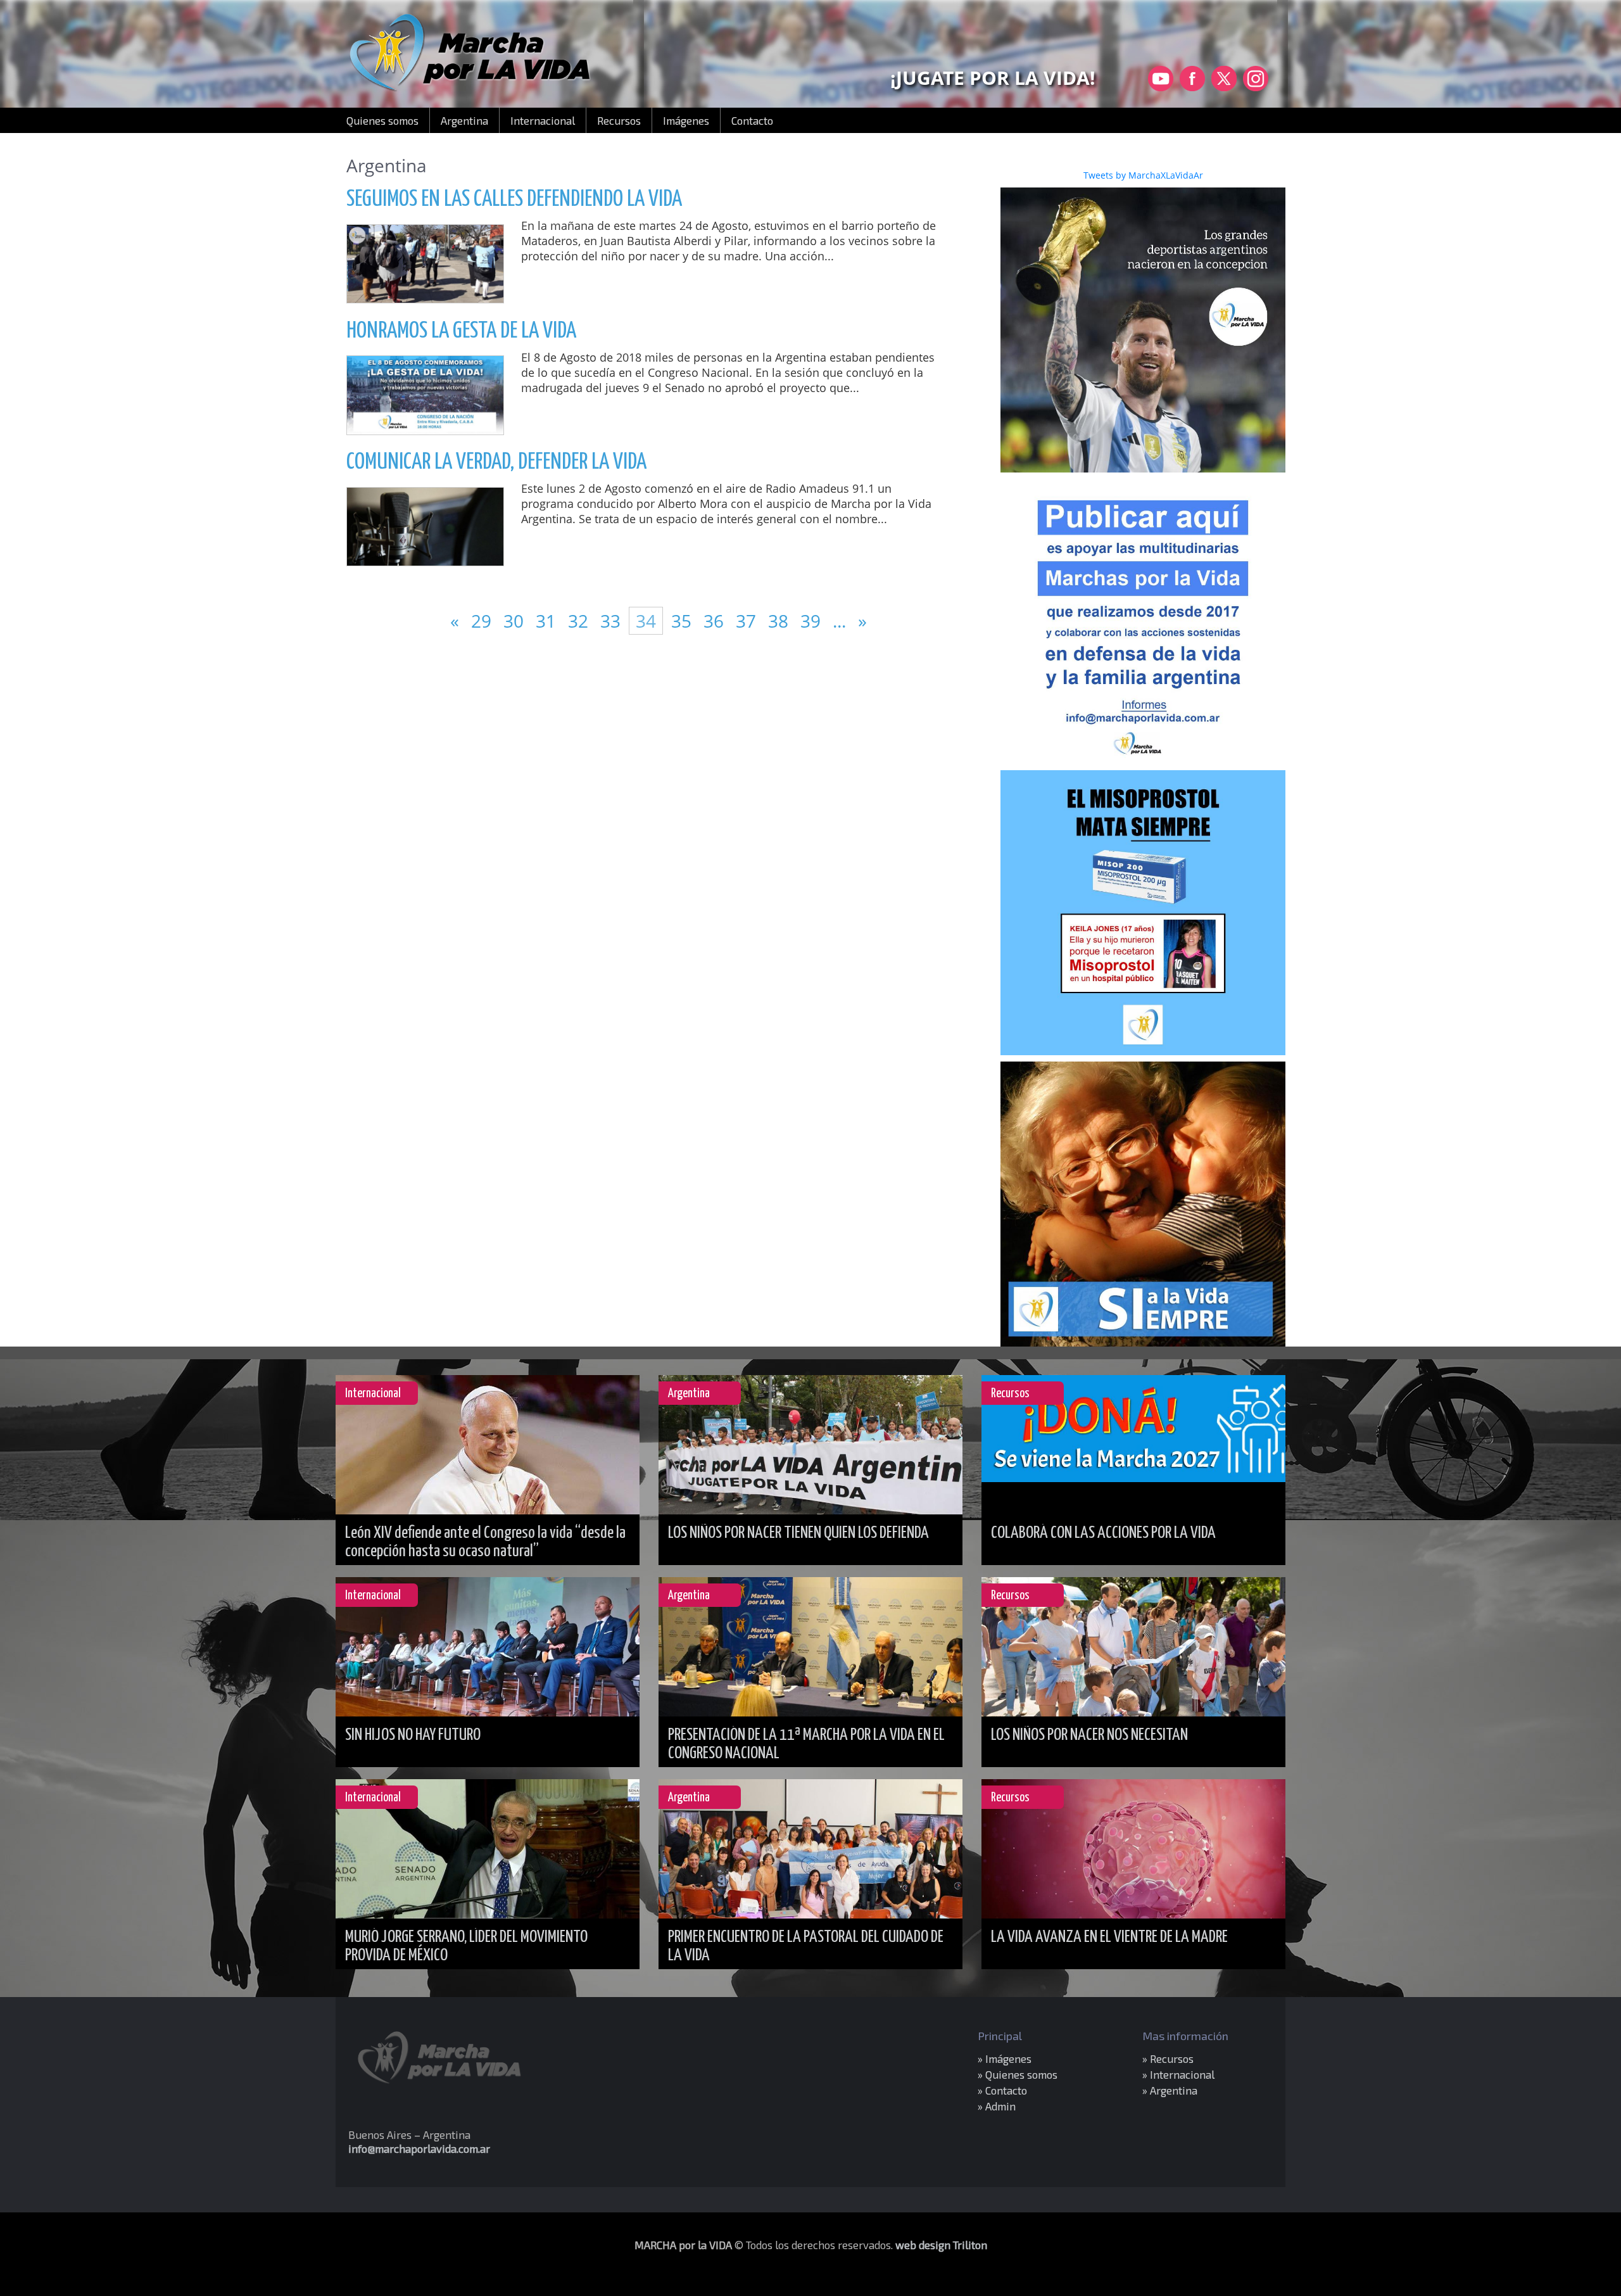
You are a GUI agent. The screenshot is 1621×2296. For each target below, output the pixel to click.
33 (613, 621)
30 (516, 621)
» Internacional (1178, 2074)
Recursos (619, 120)
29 (483, 621)
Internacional (543, 120)
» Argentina (1170, 2090)
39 (813, 621)
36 (716, 621)
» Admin (997, 2106)
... (842, 621)
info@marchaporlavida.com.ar (419, 2148)
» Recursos (1168, 2058)
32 (580, 621)
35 (681, 621)
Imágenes (686, 120)
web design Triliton (941, 2245)
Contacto (752, 120)
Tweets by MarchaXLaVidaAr (1143, 175)
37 (748, 621)
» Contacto (1002, 2090)
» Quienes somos (1018, 2074)
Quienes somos (382, 120)
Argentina (464, 120)
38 (780, 621)
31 (548, 621)
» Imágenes (1005, 2058)
